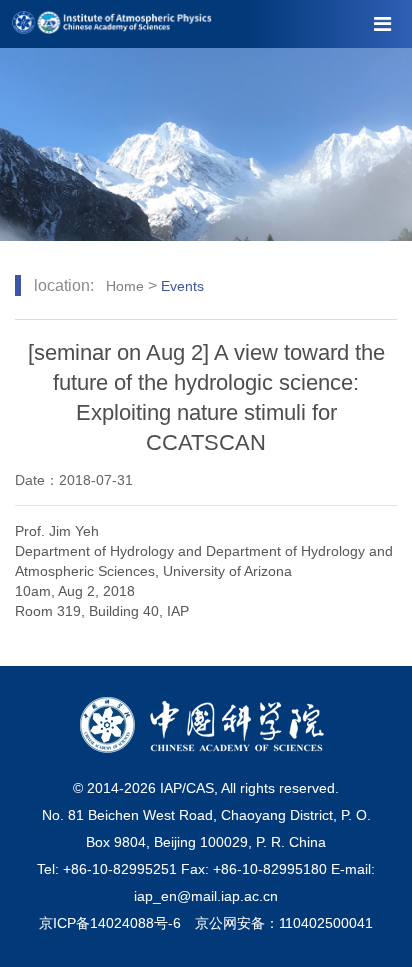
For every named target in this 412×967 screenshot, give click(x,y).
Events (182, 286)
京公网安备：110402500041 (284, 923)
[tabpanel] (206, 144)
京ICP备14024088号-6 (110, 923)
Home (125, 286)
